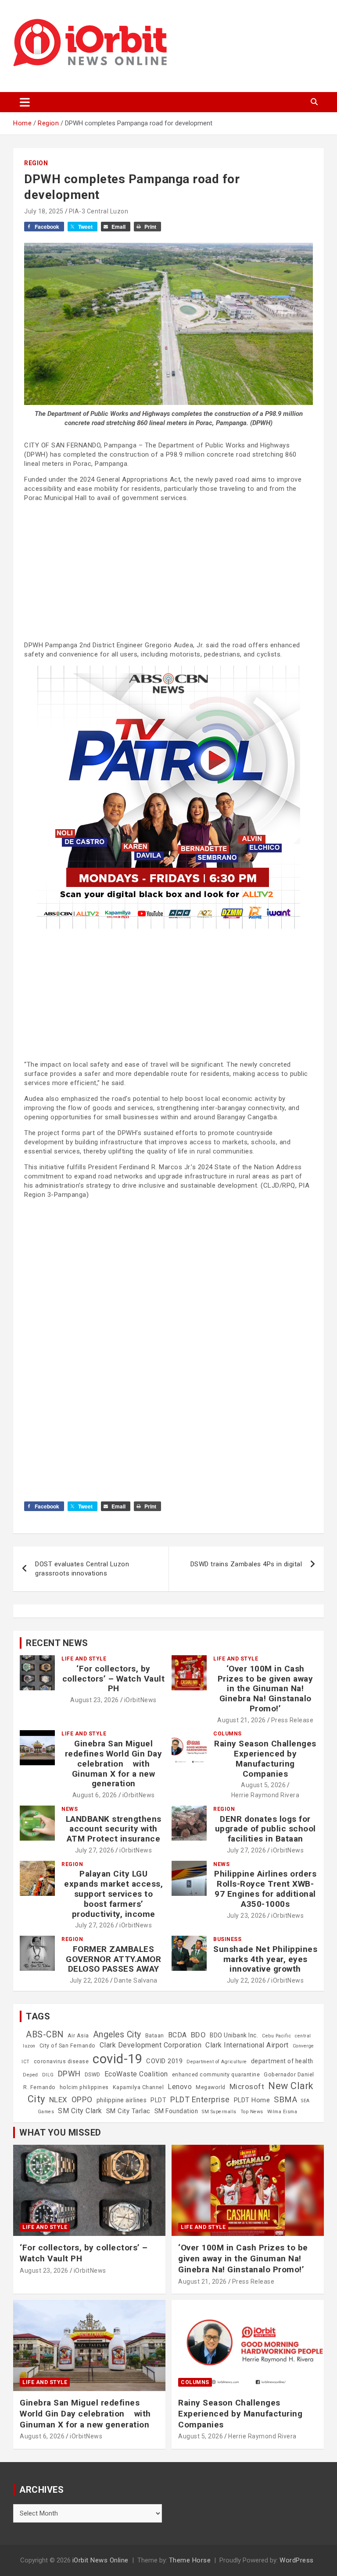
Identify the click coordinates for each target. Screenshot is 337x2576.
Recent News (57, 1643)
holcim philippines (84, 2087)
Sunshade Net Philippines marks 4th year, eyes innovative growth (265, 1959)
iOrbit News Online (100, 2560)
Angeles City (117, 2035)
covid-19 (117, 2059)
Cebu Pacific (276, 2036)
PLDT (158, 2100)
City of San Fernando (68, 2046)
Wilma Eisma (282, 2112)
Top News (252, 2112)
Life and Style (84, 1659)
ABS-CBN (45, 2035)
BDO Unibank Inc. (234, 2035)
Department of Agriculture (217, 2062)
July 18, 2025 (44, 211)
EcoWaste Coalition (136, 2074)
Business (227, 1939)
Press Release (292, 1720)
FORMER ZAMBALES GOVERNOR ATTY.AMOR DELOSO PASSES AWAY (113, 1959)
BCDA (177, 2035)
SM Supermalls (219, 2112)
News (70, 1809)
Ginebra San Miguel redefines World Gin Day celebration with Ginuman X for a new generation (114, 1763)
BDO (199, 2035)
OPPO (82, 2099)
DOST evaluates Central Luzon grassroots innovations (82, 1569)
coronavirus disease (61, 2062)
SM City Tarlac (128, 2111)
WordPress (297, 2560)
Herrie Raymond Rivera (265, 1795)
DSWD (93, 2075)
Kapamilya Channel (138, 2087)
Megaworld (211, 2087)
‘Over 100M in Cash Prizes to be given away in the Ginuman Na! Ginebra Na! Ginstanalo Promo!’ (265, 1689)
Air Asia (78, 2036)
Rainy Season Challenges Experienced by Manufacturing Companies (265, 1758)
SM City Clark (80, 2111)
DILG (48, 2075)
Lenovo (180, 2087)
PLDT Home (252, 2100)
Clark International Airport (247, 2045)
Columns (228, 1734)
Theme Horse (190, 2560)
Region (36, 163)
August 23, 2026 (95, 1700)
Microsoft (247, 2086)
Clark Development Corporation (151, 2045)
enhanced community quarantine (216, 2075)
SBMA (285, 2100)
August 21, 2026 (242, 1720)
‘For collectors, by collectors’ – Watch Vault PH (114, 1679)
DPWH (69, 2074)
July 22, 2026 (90, 1980)
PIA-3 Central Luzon (99, 211)
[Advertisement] (168, 571)
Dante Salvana (136, 1980)
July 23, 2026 (247, 1916)
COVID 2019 (164, 2061)
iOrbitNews (140, 1700)
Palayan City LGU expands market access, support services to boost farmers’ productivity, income (113, 1894)
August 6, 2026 (95, 1795)
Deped (30, 2075)
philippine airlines (122, 2100)
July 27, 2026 (95, 1850)
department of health (282, 2061)
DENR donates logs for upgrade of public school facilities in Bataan (265, 1829)
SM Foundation (176, 2111)
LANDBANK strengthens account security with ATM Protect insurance (114, 1829)
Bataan (155, 2036)
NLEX (58, 2100)
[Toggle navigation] (25, 102)
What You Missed (60, 2132)
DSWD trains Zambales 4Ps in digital (246, 1564)
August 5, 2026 (263, 1785)
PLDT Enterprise (200, 2099)
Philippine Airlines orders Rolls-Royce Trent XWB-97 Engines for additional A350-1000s (265, 1889)
